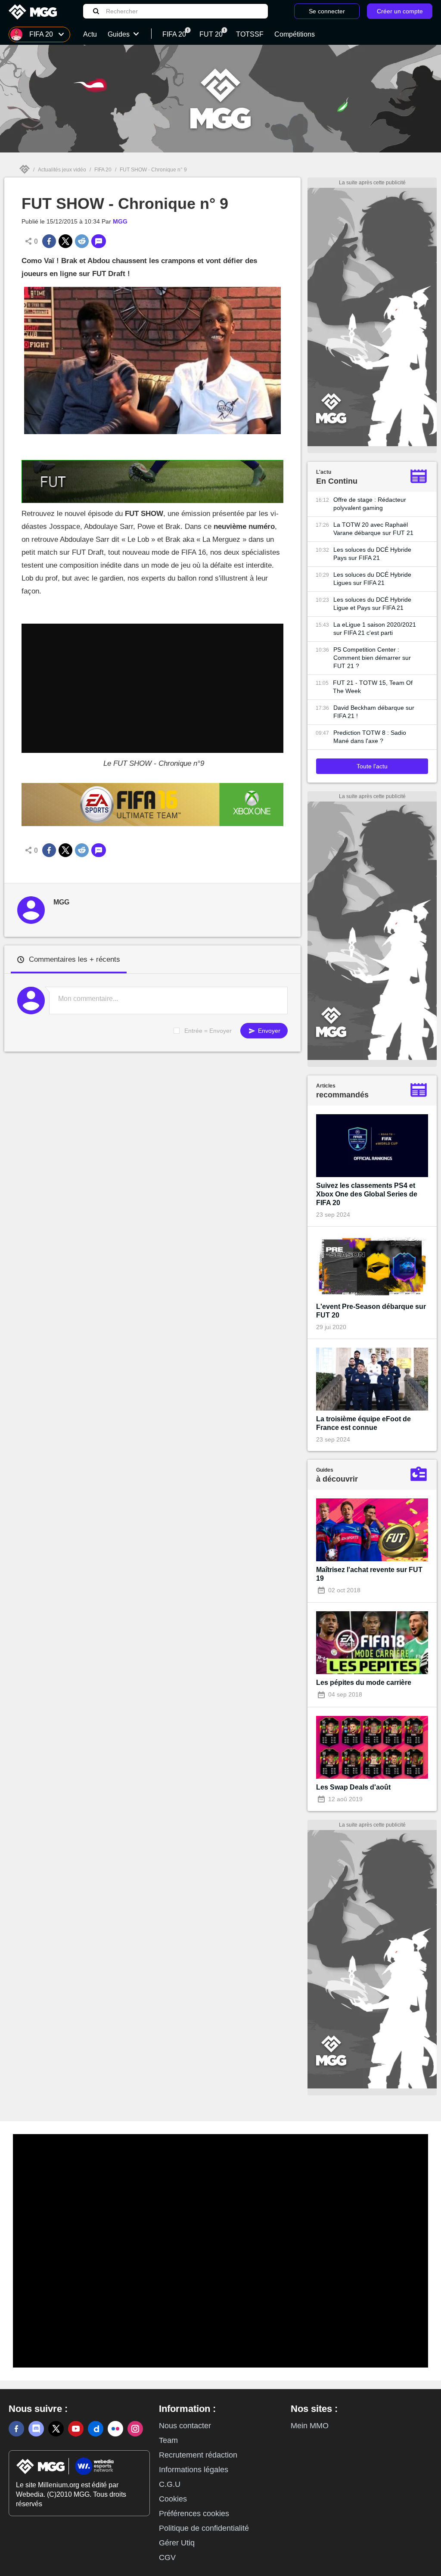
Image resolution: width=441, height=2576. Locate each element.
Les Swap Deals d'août (353, 1787)
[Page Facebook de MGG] (16, 2429)
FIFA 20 (103, 170)
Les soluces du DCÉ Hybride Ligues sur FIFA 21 (372, 579)
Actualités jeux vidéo (62, 170)
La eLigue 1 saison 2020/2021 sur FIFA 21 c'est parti (375, 629)
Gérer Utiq (177, 2543)
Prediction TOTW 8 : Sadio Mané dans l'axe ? (370, 737)
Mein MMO (310, 2426)
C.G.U (170, 2484)
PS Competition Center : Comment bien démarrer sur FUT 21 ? (372, 658)
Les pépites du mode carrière (364, 1683)
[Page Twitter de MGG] (56, 2429)
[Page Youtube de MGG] (76, 2429)
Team (168, 2440)
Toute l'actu (372, 766)
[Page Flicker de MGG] (115, 2429)
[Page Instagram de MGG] (135, 2429)
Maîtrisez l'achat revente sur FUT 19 (369, 1574)
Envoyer (268, 1031)
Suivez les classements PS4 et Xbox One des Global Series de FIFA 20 (367, 1194)
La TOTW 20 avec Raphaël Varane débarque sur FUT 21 (373, 529)
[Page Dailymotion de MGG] (96, 2429)
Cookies (173, 2499)
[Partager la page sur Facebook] (49, 241)
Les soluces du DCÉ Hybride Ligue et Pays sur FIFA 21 (372, 604)
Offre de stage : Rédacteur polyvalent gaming (370, 504)
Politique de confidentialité (204, 2528)
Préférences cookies (194, 2514)
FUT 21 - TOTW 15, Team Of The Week (373, 687)
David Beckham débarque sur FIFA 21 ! (374, 712)
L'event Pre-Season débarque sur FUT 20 (371, 1311)
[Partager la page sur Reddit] (82, 241)
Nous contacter (185, 2426)
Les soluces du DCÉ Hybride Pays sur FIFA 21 (372, 554)
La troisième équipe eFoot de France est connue (363, 1423)
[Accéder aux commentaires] (99, 241)
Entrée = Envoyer (208, 1031)
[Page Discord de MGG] (36, 2429)
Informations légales (194, 2470)
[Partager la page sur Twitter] (65, 241)
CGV (167, 2557)
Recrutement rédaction (198, 2455)
